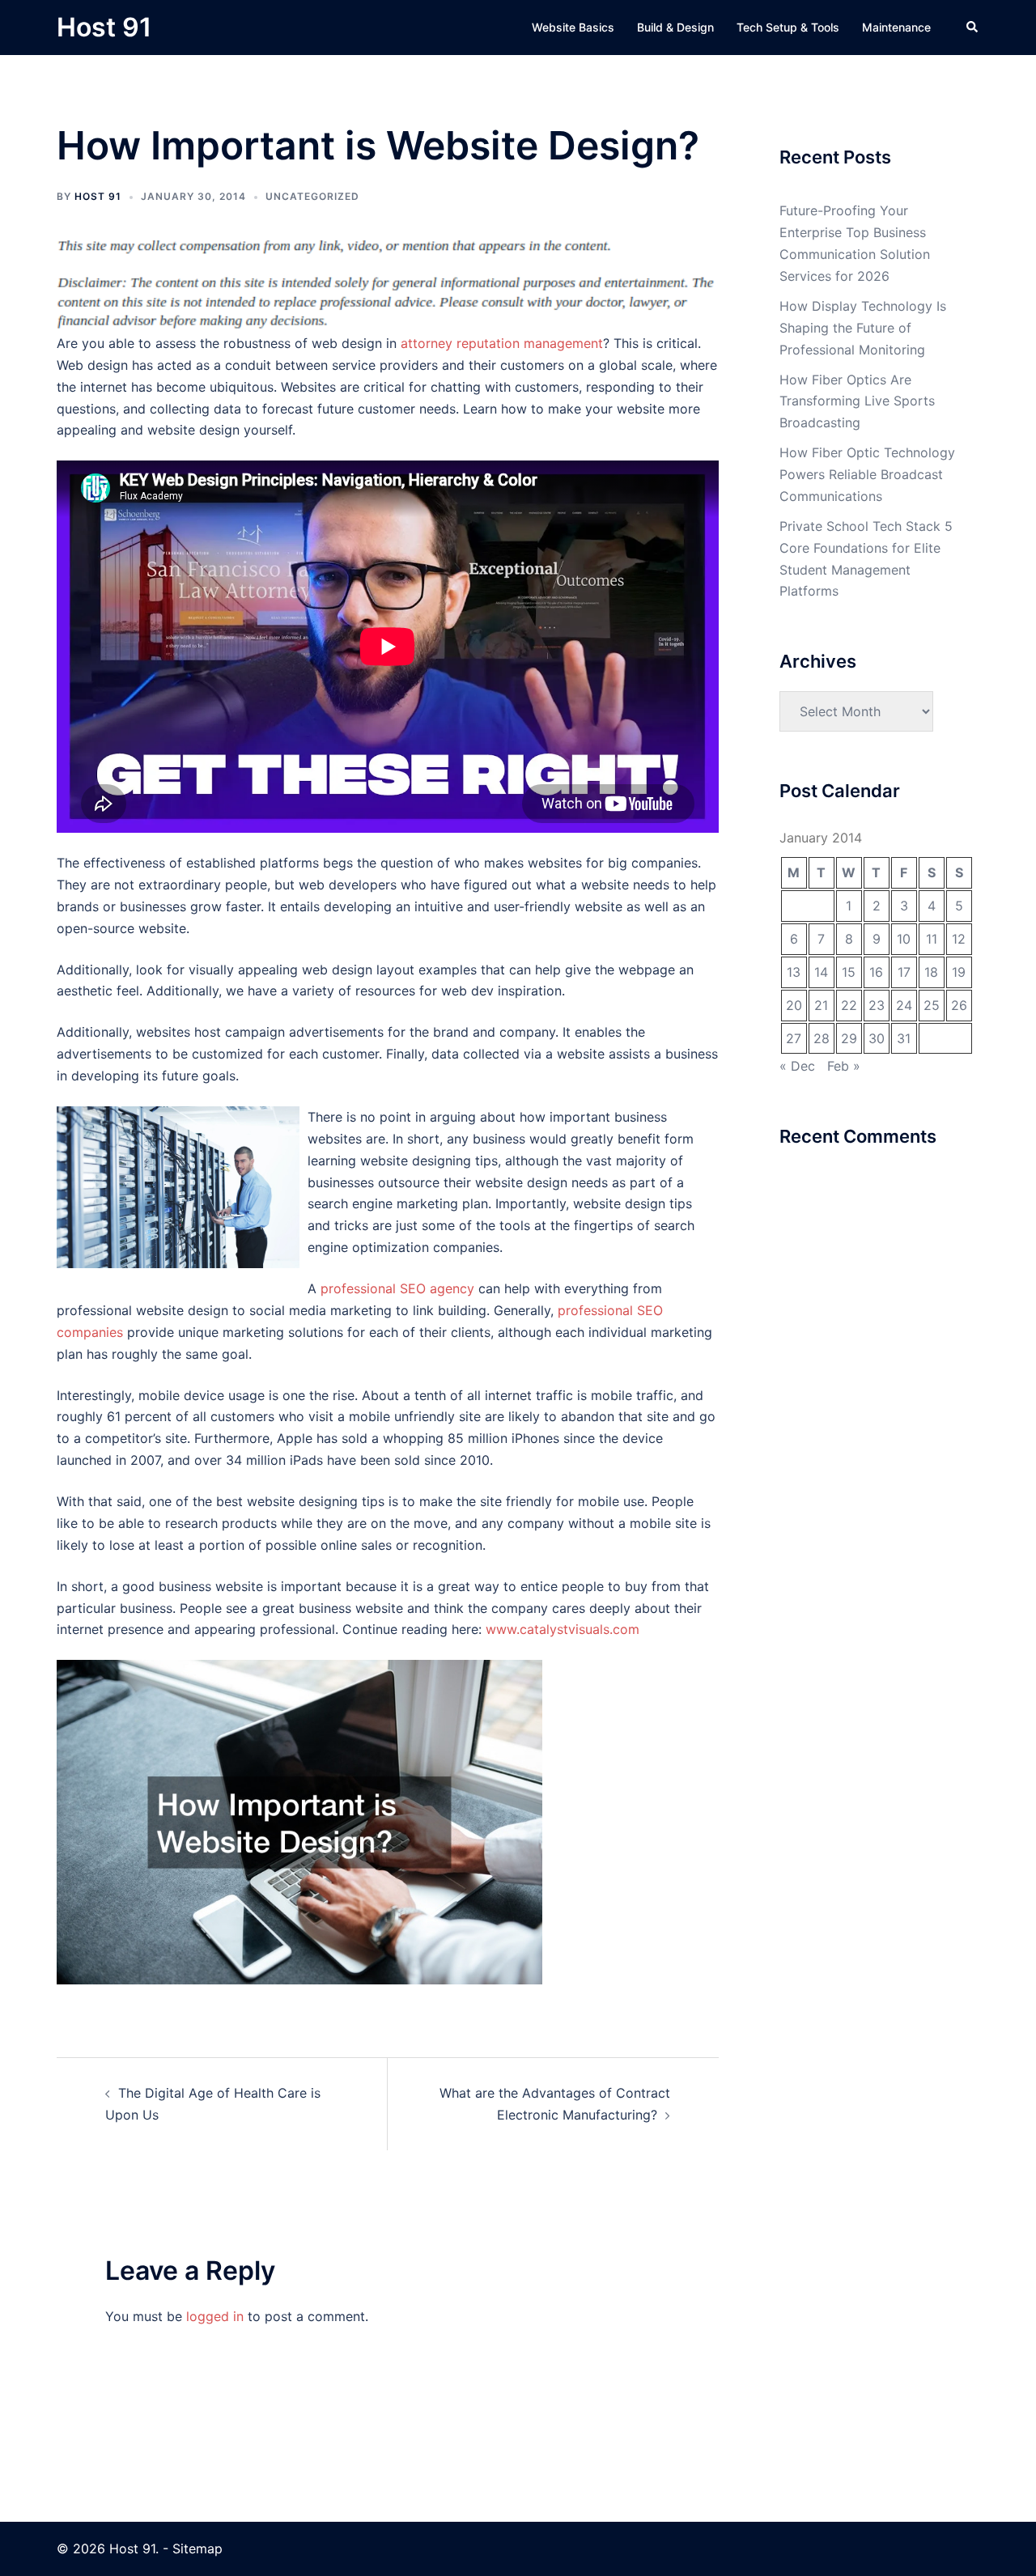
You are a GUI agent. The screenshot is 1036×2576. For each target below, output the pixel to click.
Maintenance (896, 27)
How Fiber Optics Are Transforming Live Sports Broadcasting (857, 401)
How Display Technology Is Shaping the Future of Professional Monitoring (863, 328)
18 (931, 972)
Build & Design (675, 27)
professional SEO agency (397, 1288)
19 (959, 972)
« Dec (797, 1066)
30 (877, 1038)
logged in (215, 2316)
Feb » (844, 1066)
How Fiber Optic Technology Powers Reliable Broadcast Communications (867, 474)
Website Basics (573, 27)
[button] (973, 28)
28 (822, 1038)
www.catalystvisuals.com (563, 1629)
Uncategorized (312, 196)
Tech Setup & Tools (788, 27)
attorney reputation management (502, 343)
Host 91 (104, 27)
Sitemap (197, 2548)
